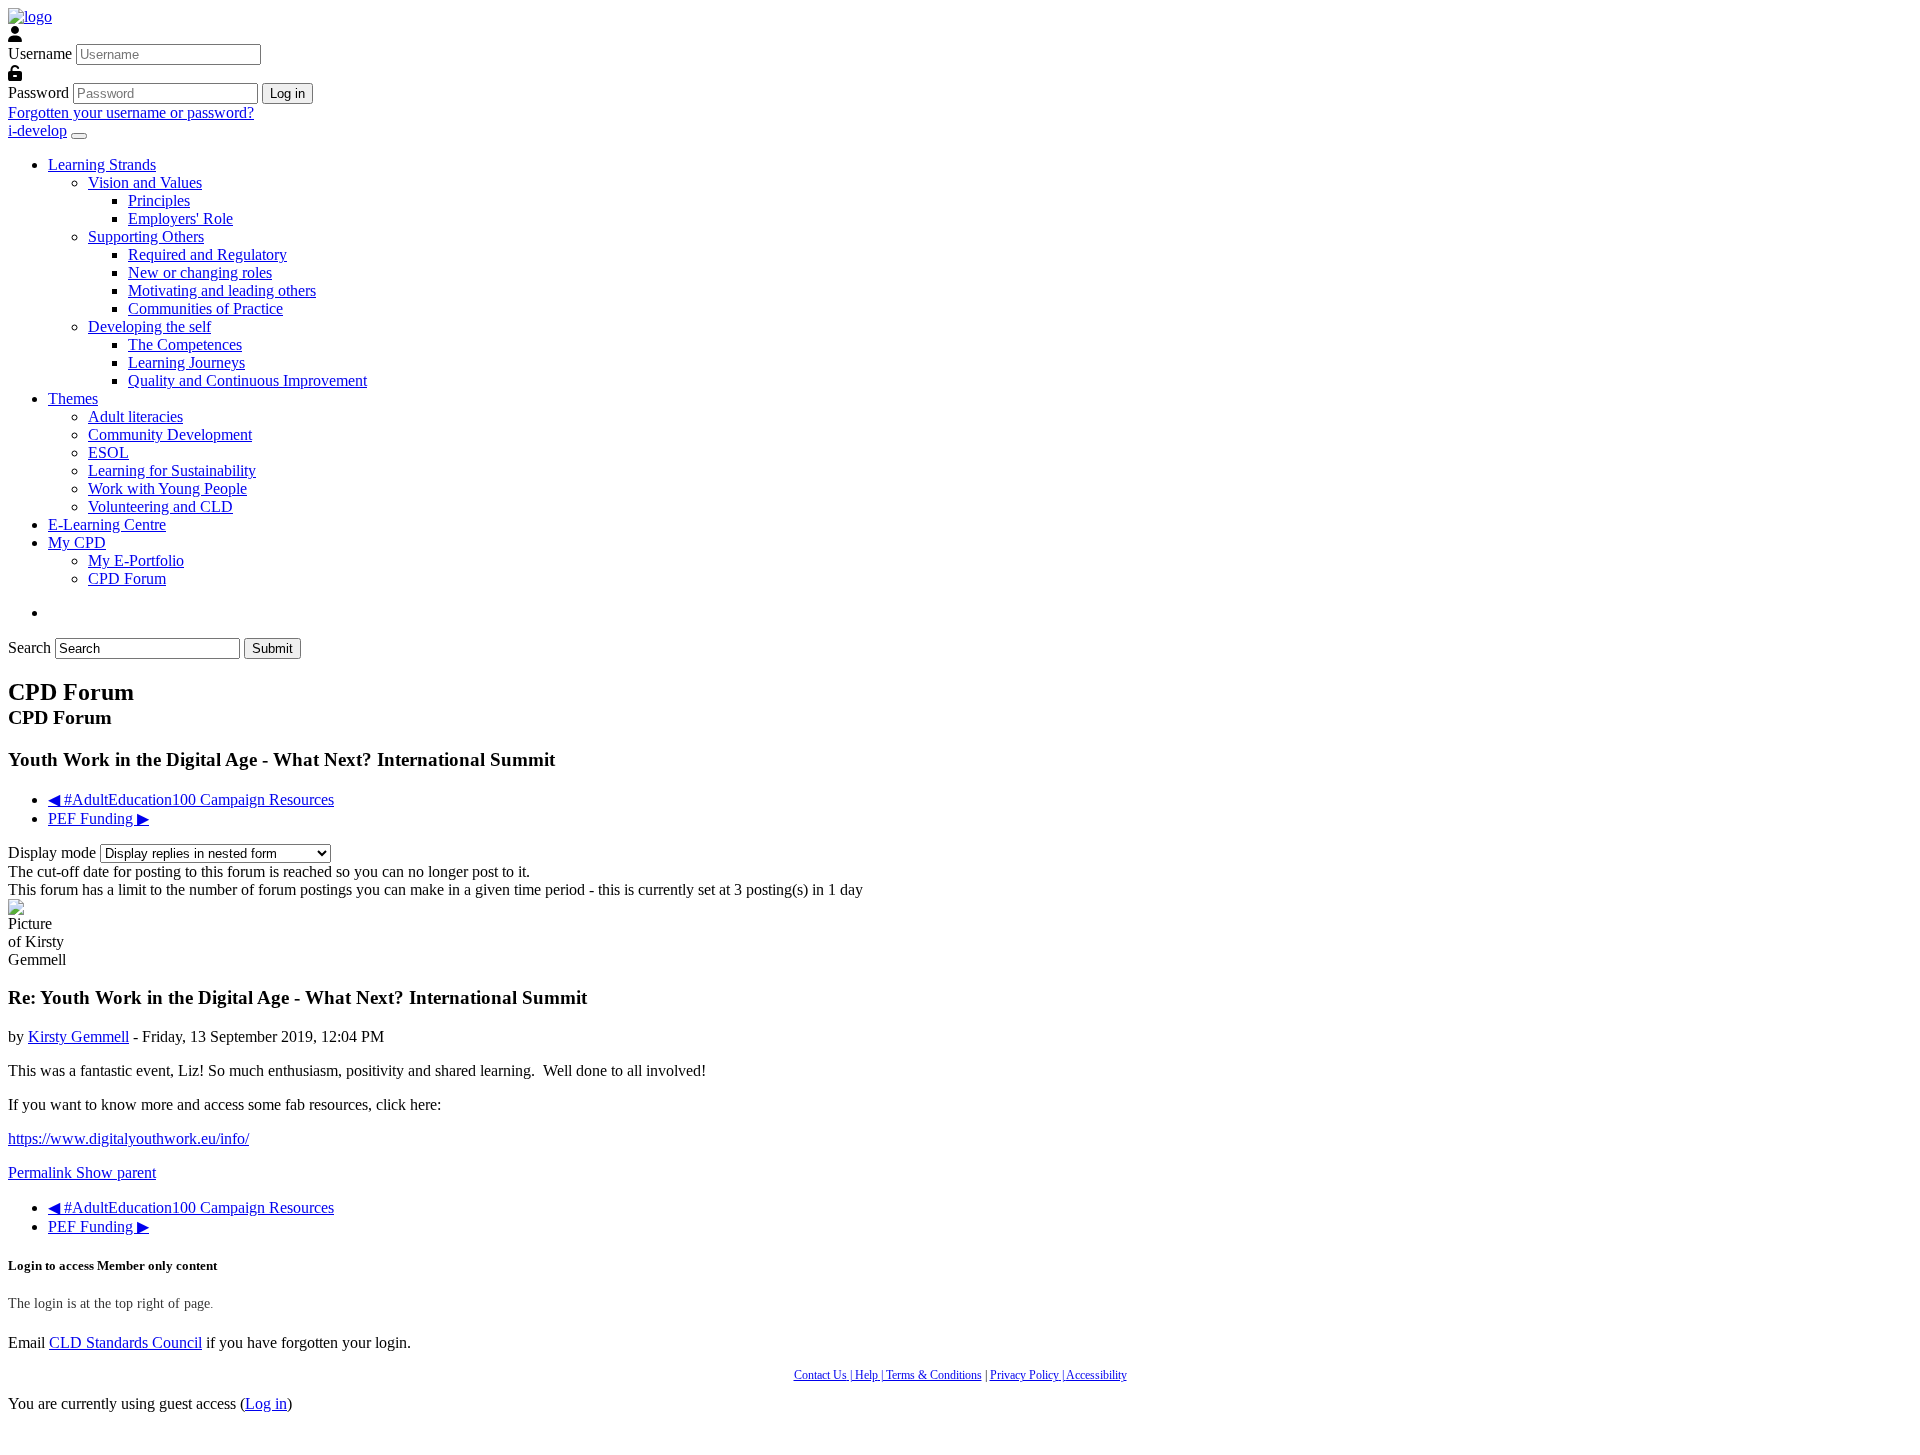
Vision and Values (145, 182)
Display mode (54, 852)
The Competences (185, 344)
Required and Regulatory (207, 254)
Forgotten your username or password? (131, 112)
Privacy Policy (1024, 1375)
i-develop (37, 130)
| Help (862, 1375)
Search (29, 647)
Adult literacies (135, 416)
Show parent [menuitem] (116, 1172)
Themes (73, 398)
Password (38, 92)
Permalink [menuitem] (42, 1172)
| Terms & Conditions (930, 1375)
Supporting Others (146, 236)
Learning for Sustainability (172, 470)
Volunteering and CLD (160, 506)
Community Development (170, 434)
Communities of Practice (205, 308)
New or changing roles (200, 272)
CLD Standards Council (125, 1342)
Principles (159, 200)
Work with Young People (167, 488)
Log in (266, 1403)
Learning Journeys (186, 362)
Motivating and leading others (222, 290)
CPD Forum (127, 578)
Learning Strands (102, 164)
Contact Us (820, 1375)
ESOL (108, 452)
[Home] (30, 16)
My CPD (77, 542)
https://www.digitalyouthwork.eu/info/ (128, 1138)
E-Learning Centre (107, 524)
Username (40, 53)
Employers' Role (180, 218)
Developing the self (149, 326)
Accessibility (1096, 1375)
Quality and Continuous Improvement (247, 380)
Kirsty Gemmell (78, 1036)
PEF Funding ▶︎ (98, 818)
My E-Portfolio (136, 560)
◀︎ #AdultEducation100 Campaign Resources (191, 799)
